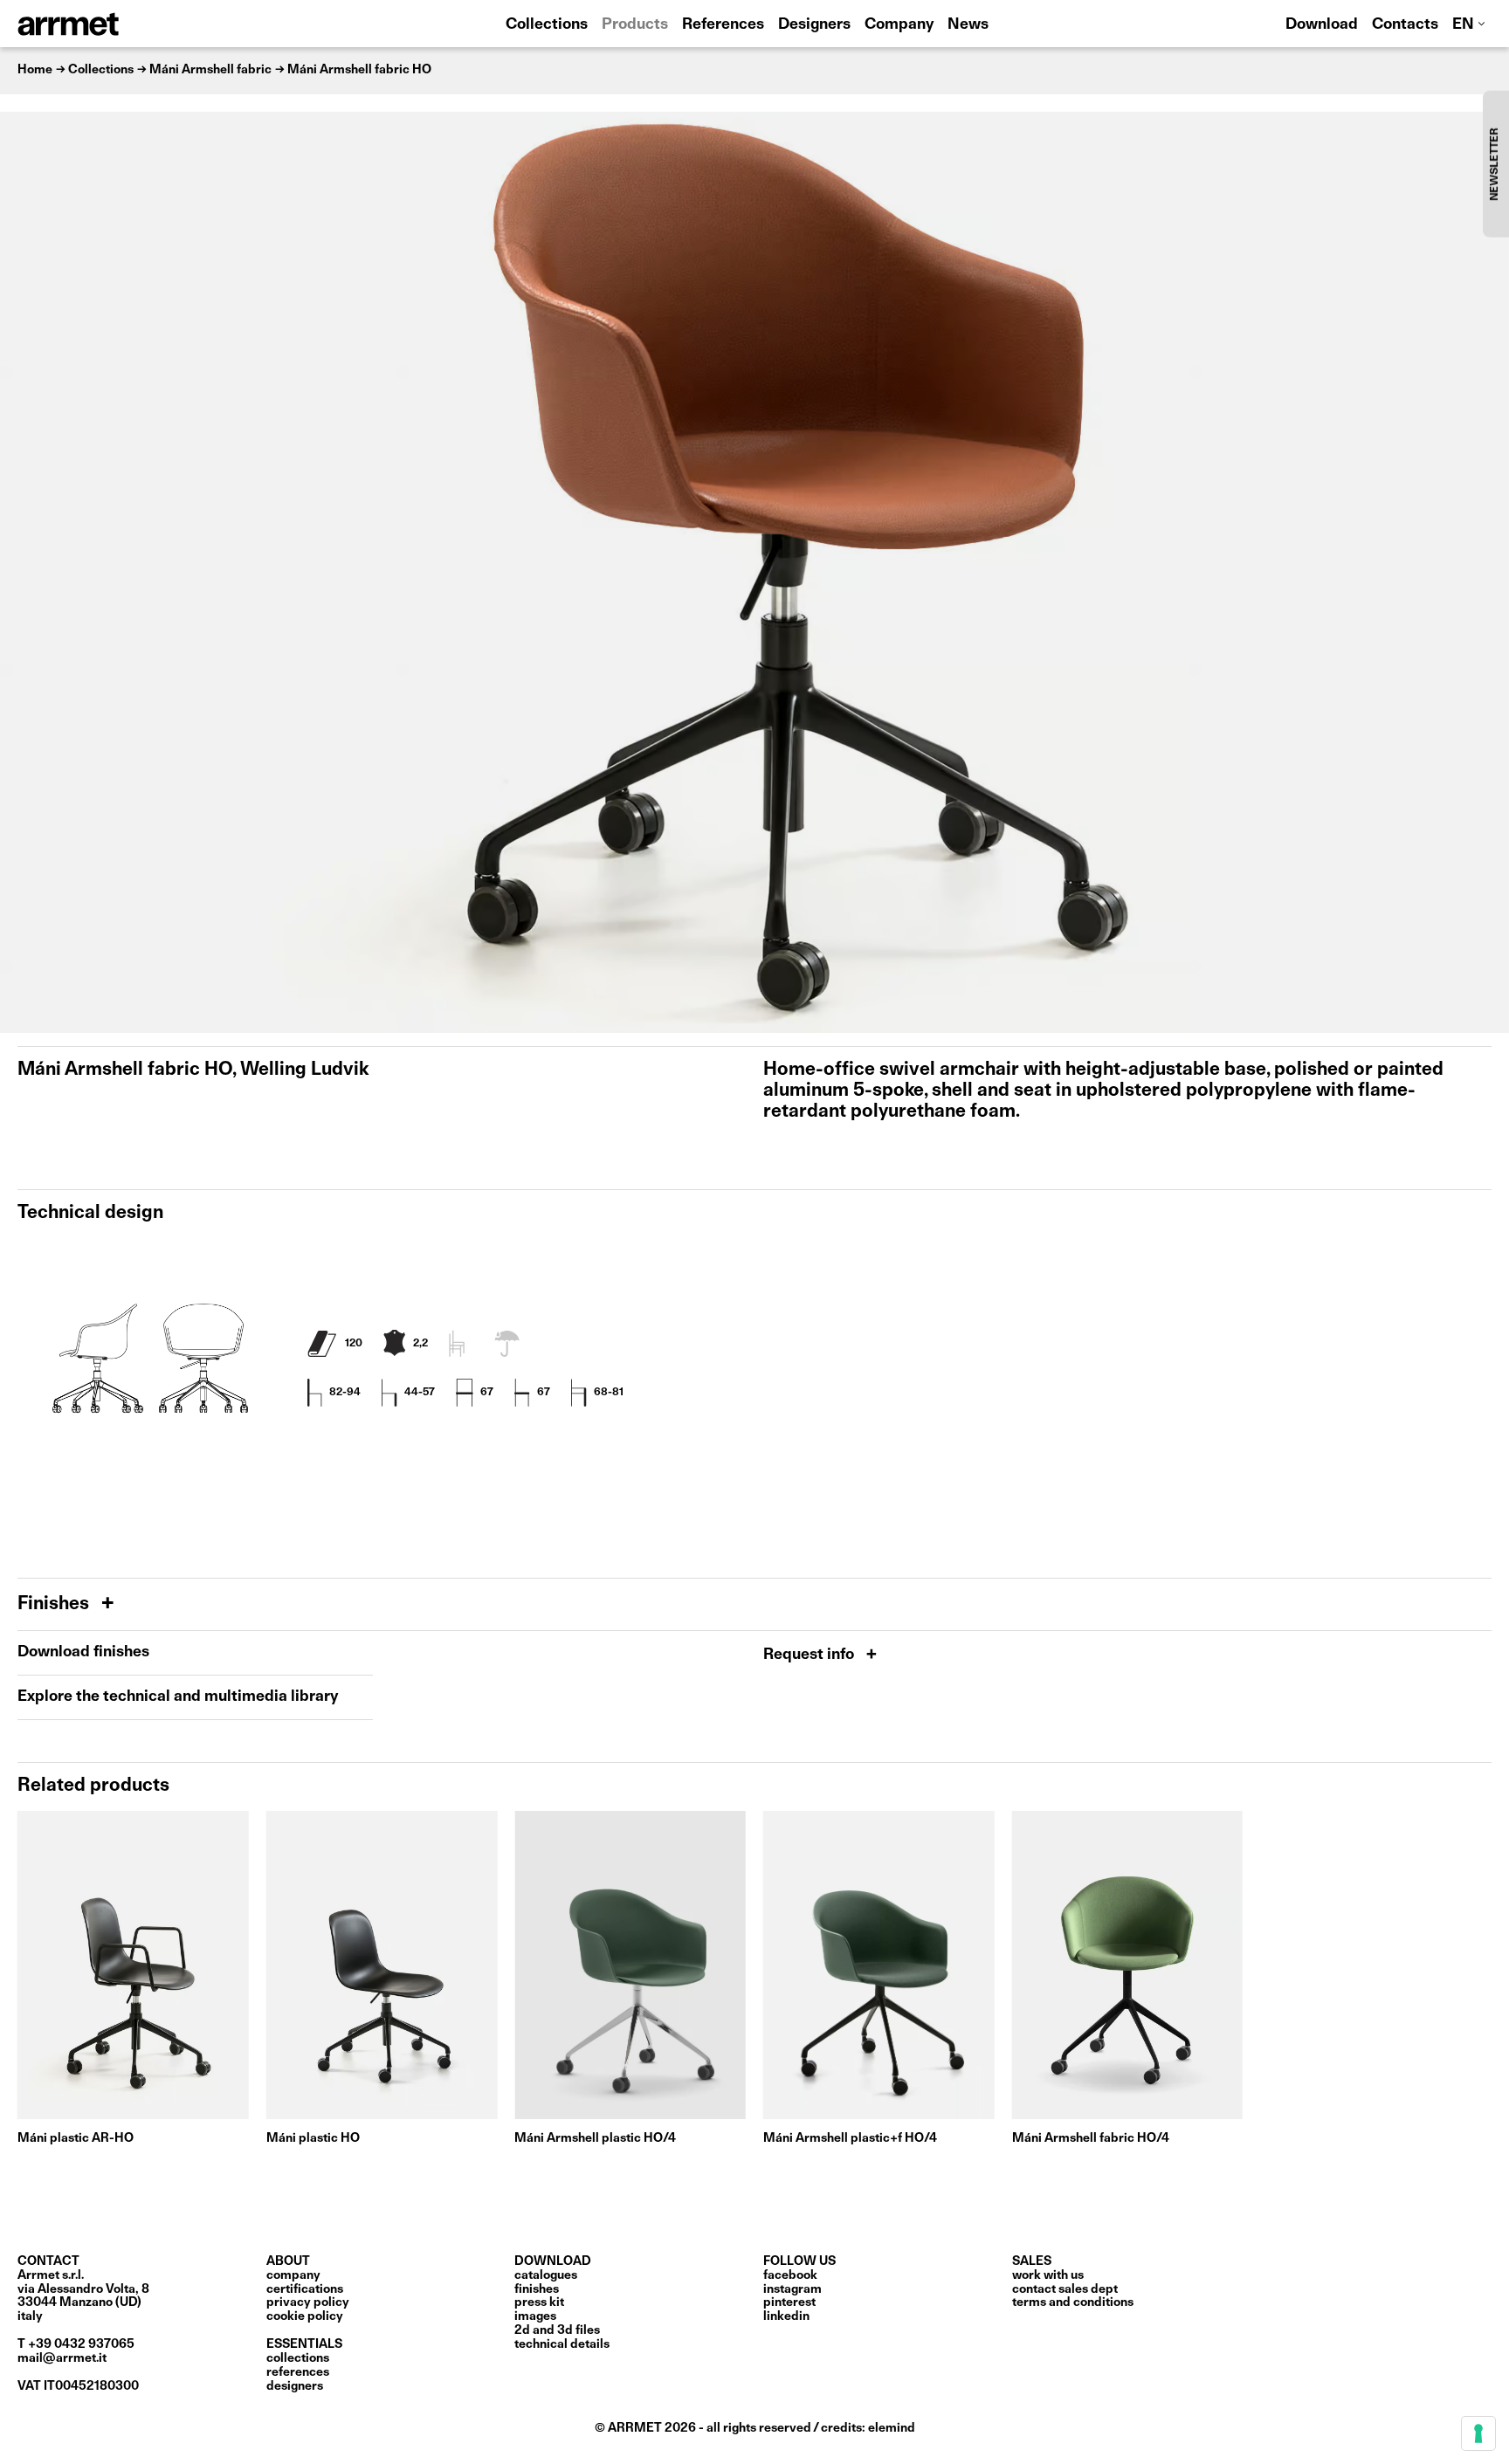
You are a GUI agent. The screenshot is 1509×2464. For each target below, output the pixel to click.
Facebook (790, 2275)
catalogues (546, 2275)
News (968, 25)
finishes (537, 2289)
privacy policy (308, 2302)
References (723, 25)
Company (899, 25)
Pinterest (789, 2302)
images (535, 2316)
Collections (547, 25)
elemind (892, 2428)
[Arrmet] (116, 24)
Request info (810, 1655)
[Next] (1487, 572)
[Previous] (22, 572)
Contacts (1405, 25)
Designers (814, 25)
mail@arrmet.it (62, 2358)
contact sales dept (1065, 2289)
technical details (562, 2344)
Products (635, 25)
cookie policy (305, 2316)
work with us (1048, 2275)
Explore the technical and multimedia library (178, 1697)
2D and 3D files (557, 2330)
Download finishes (83, 1652)
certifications (305, 2289)
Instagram (792, 2289)
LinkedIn (786, 2316)
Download (1322, 25)
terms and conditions (1073, 2302)
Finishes (55, 1604)
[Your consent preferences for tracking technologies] (1478, 2433)
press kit (539, 2302)
